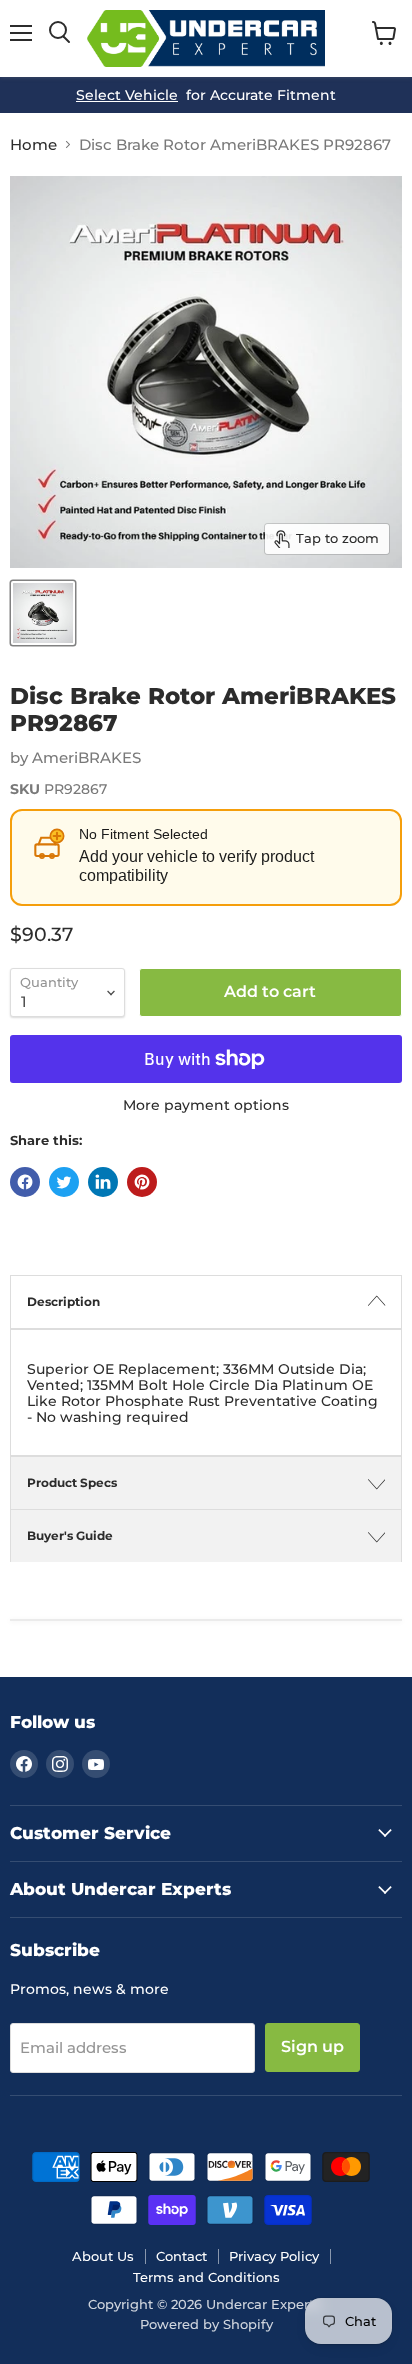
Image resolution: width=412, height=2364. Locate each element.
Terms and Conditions (206, 2277)
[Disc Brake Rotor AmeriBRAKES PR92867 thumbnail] (43, 613)
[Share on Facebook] (25, 1182)
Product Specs (72, 1482)
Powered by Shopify (206, 2324)
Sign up (312, 2046)
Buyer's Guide (70, 1535)
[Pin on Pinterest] (142, 1182)
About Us (103, 2256)
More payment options (206, 1105)
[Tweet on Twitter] (64, 1182)
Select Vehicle (127, 95)
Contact (181, 2256)
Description (63, 1301)
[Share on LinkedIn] (103, 1182)
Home (33, 144)
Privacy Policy (274, 2256)
